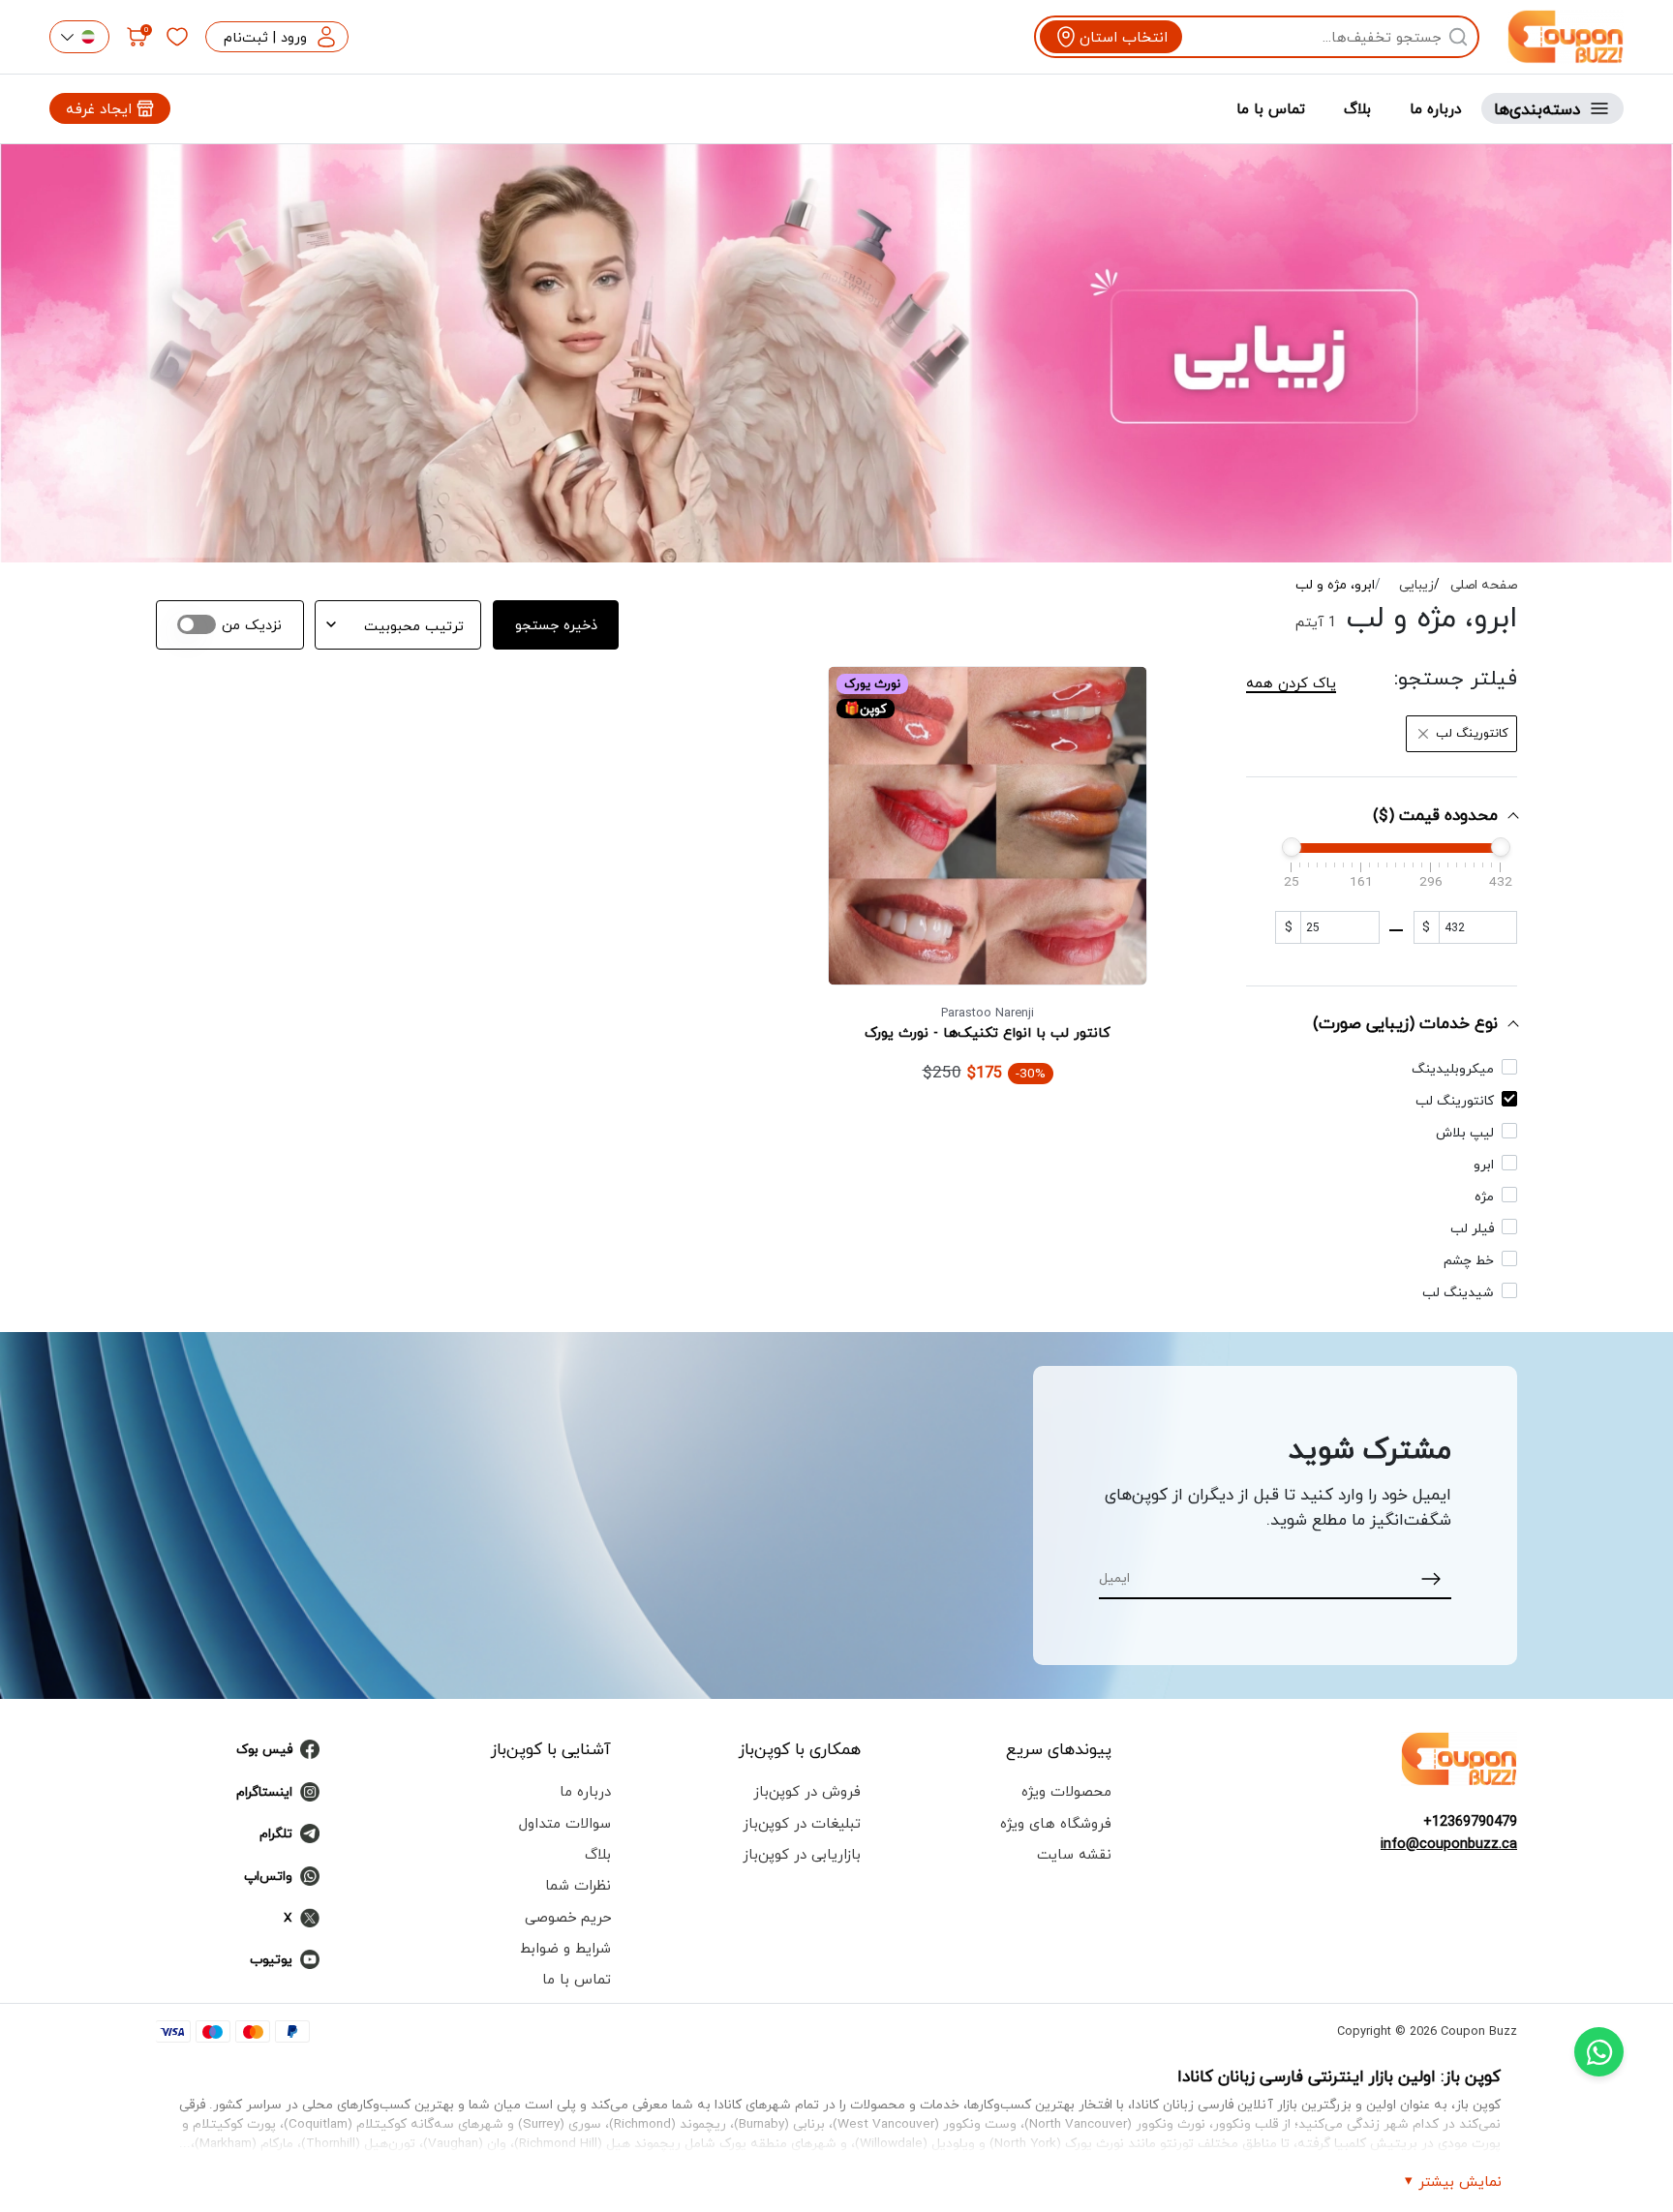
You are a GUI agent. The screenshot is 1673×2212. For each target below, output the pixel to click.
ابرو (1484, 1164)
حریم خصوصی (568, 1917)
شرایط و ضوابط (565, 1948)
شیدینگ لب (1458, 1292)
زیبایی (1416, 585)
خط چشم (1469, 1260)
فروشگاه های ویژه (1056, 1823)
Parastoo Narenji (988, 1013)
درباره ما (1436, 108)
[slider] (1292, 847)
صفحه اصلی (1484, 585)
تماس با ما (1271, 108)
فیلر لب (1472, 1228)
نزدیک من (252, 625)
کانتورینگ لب (1455, 1100)
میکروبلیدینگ (1453, 1068)
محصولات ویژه (1066, 1791)
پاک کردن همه (1291, 682)
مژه (1484, 1196)
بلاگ (1357, 108)
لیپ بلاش (1465, 1132)
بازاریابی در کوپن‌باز (802, 1854)
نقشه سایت (1074, 1854)
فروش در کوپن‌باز (807, 1791)
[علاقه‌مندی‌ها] (177, 37)
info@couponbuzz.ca (1449, 1843)
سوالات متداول (565, 1823)
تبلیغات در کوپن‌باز (802, 1823)
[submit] (1431, 1577)
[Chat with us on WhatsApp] (1599, 2052)
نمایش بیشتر (1460, 2181)
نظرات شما (578, 1885)
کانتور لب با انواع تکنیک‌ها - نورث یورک (988, 1032)
